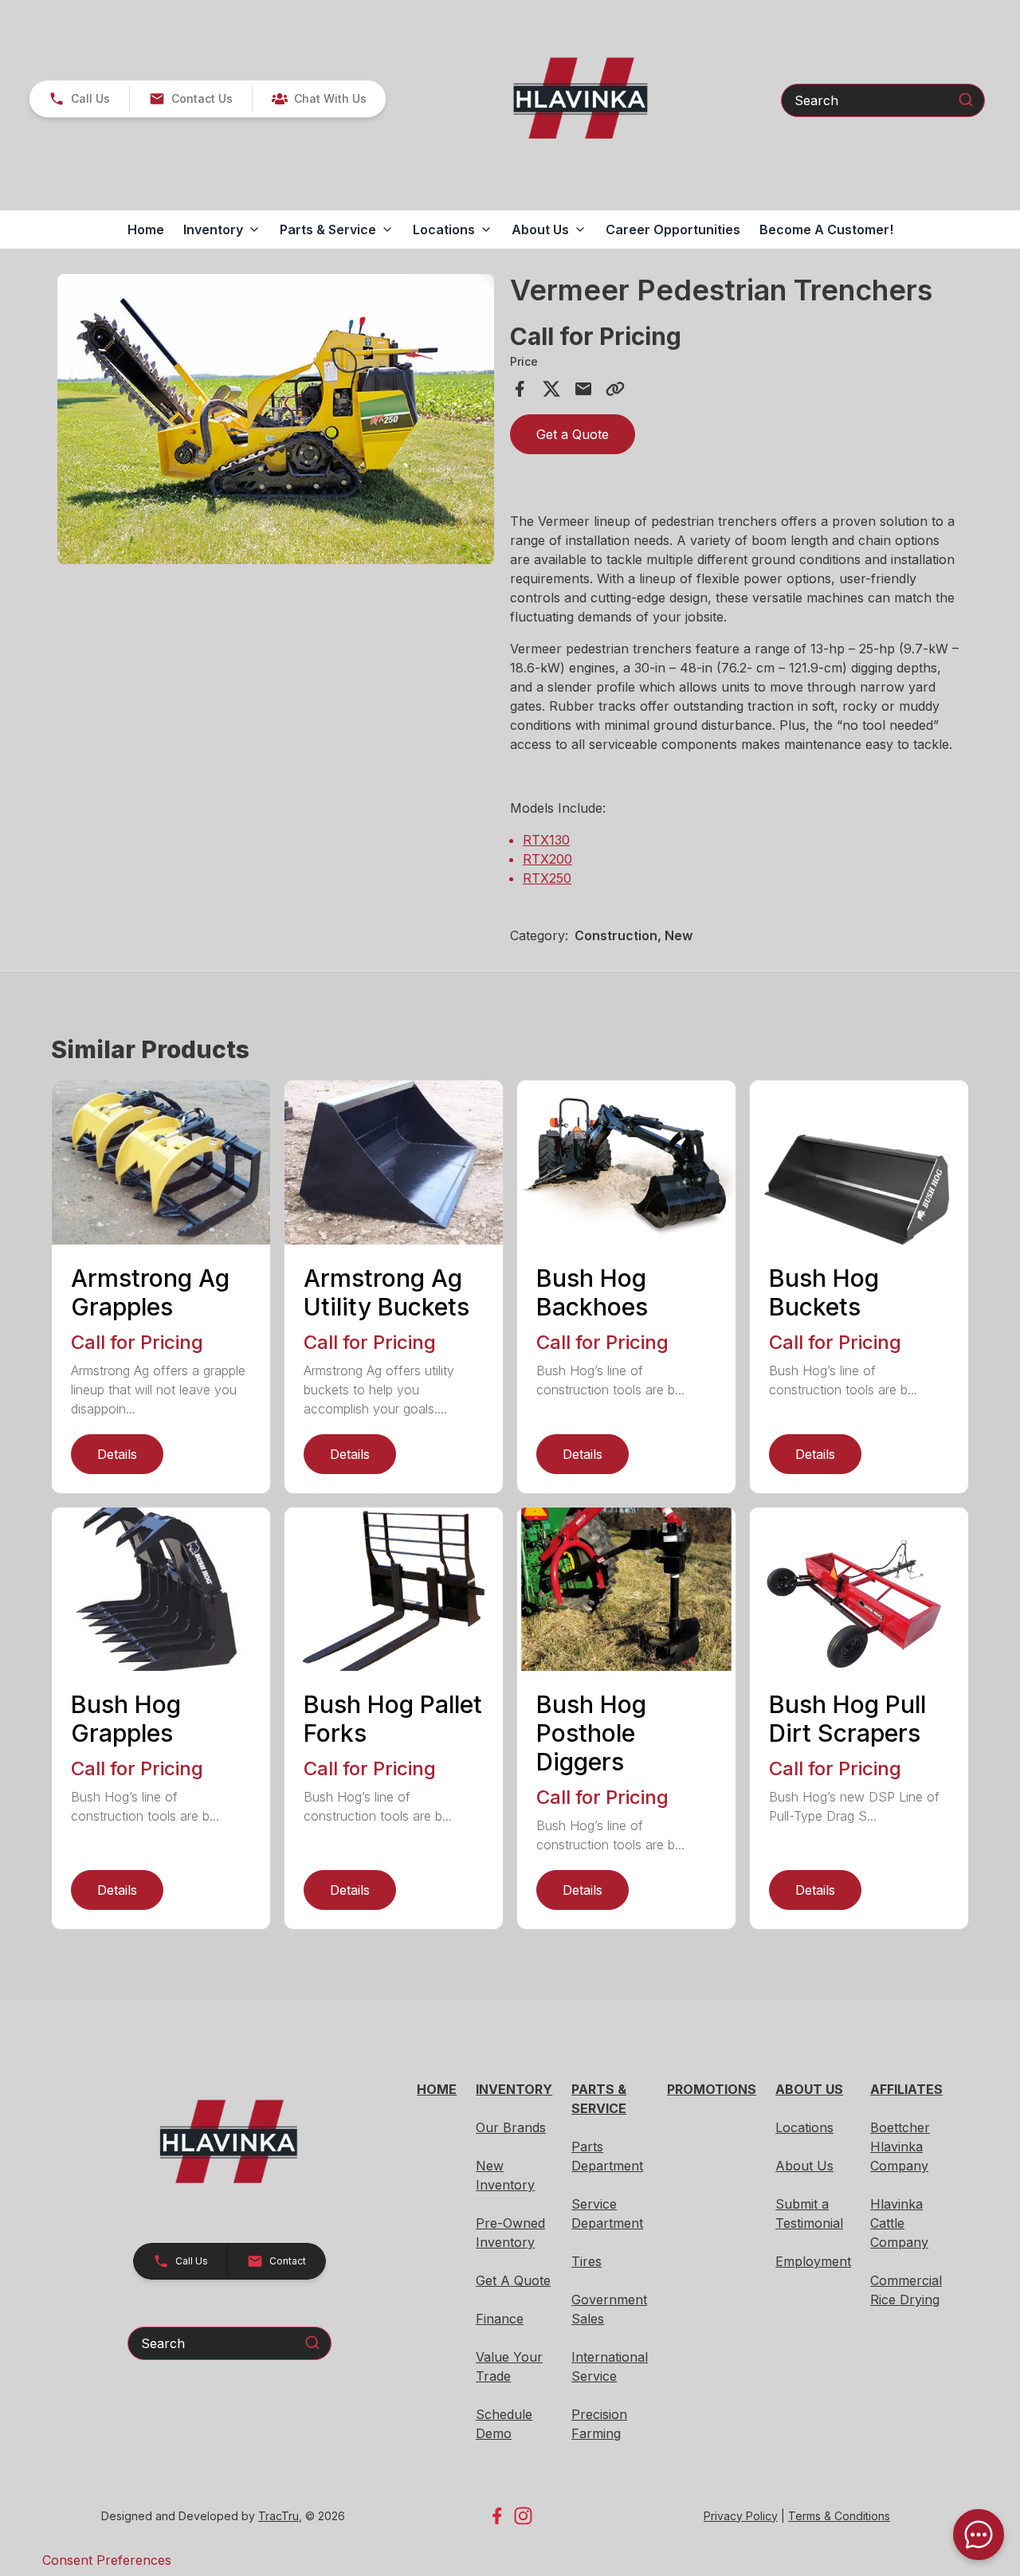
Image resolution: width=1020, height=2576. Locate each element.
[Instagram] (523, 2516)
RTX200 (547, 859)
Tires (586, 2261)
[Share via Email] (583, 389)
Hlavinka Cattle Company (899, 2223)
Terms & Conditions (839, 2516)
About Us (804, 2166)
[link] (319, 99)
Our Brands (511, 2127)
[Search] (966, 100)
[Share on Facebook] (520, 389)
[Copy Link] (615, 389)
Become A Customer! (826, 229)
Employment (813, 2261)
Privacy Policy (741, 2516)
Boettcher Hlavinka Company (900, 2147)
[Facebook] (497, 2516)
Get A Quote (513, 2280)
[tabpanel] (276, 421)
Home (146, 229)
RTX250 (547, 878)
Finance (500, 2319)
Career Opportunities (673, 229)
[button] (79, 99)
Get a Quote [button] (573, 434)
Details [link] (117, 1454)
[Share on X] (551, 389)
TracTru (279, 2516)
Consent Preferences (107, 2560)
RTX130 (546, 840)
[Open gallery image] (276, 419)
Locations (804, 2127)
